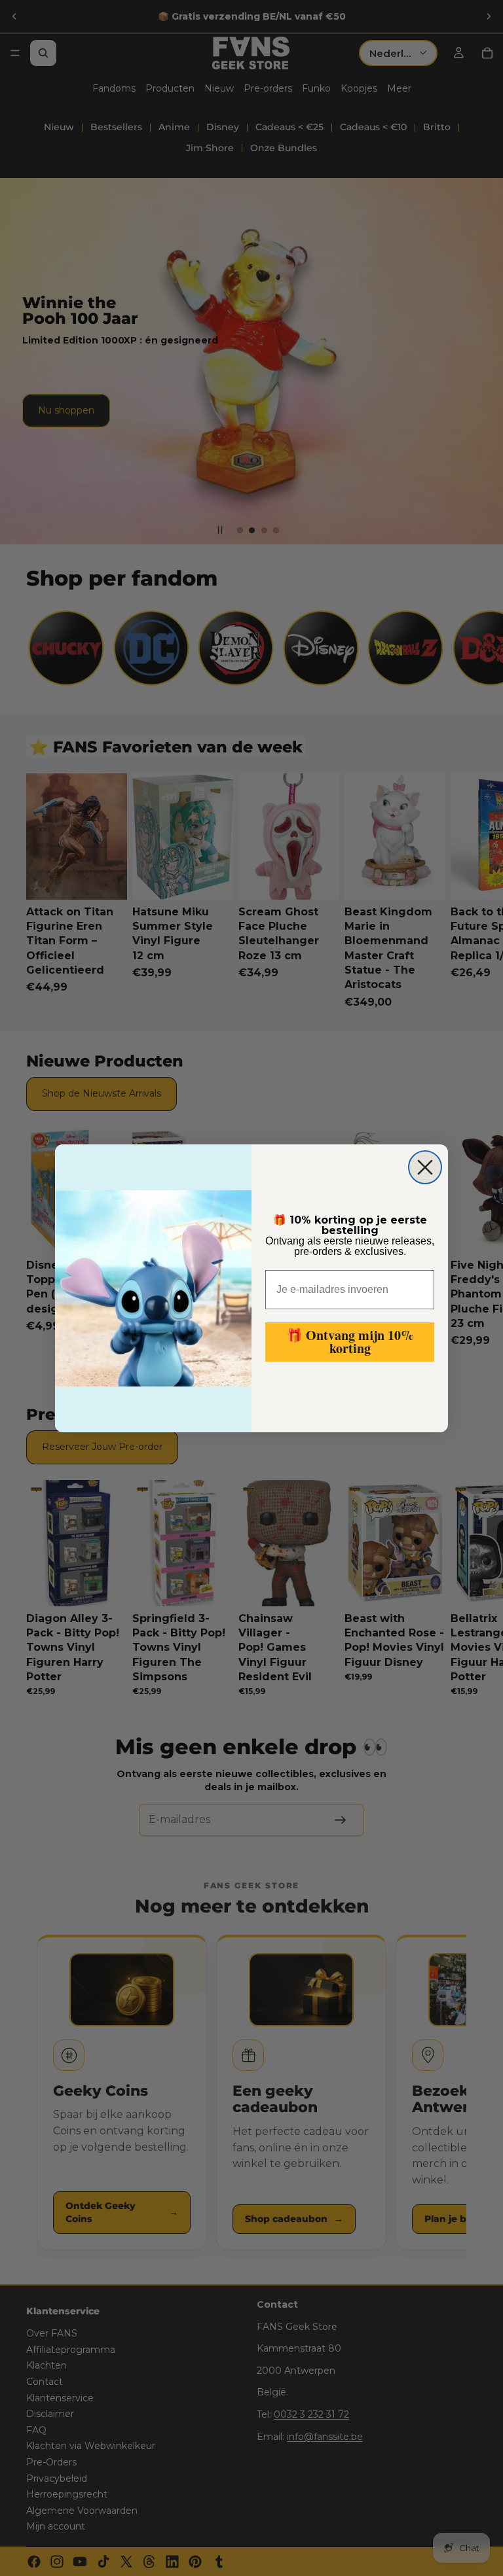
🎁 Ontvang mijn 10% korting (350, 1342)
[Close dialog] (425, 1167)
